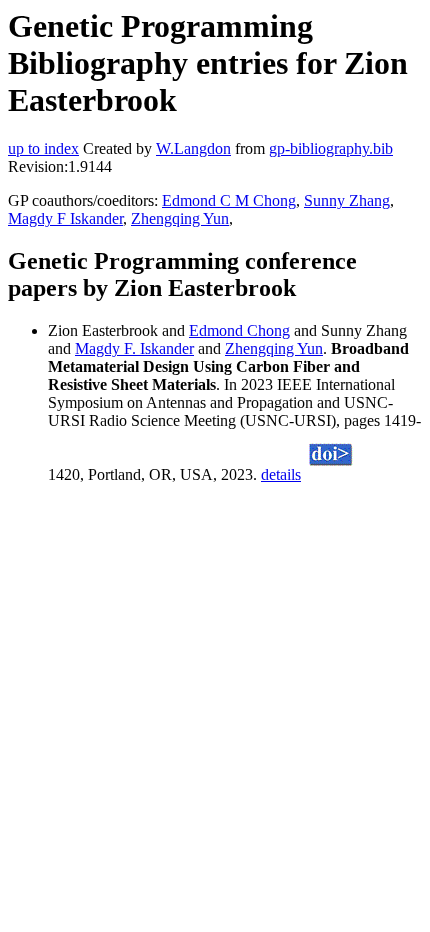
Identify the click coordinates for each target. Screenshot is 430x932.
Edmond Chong (239, 330)
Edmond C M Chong (229, 200)
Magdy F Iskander (65, 218)
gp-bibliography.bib (331, 148)
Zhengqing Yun (180, 218)
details (281, 474)
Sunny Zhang (347, 200)
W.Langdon (193, 148)
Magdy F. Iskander (134, 348)
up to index (43, 148)
